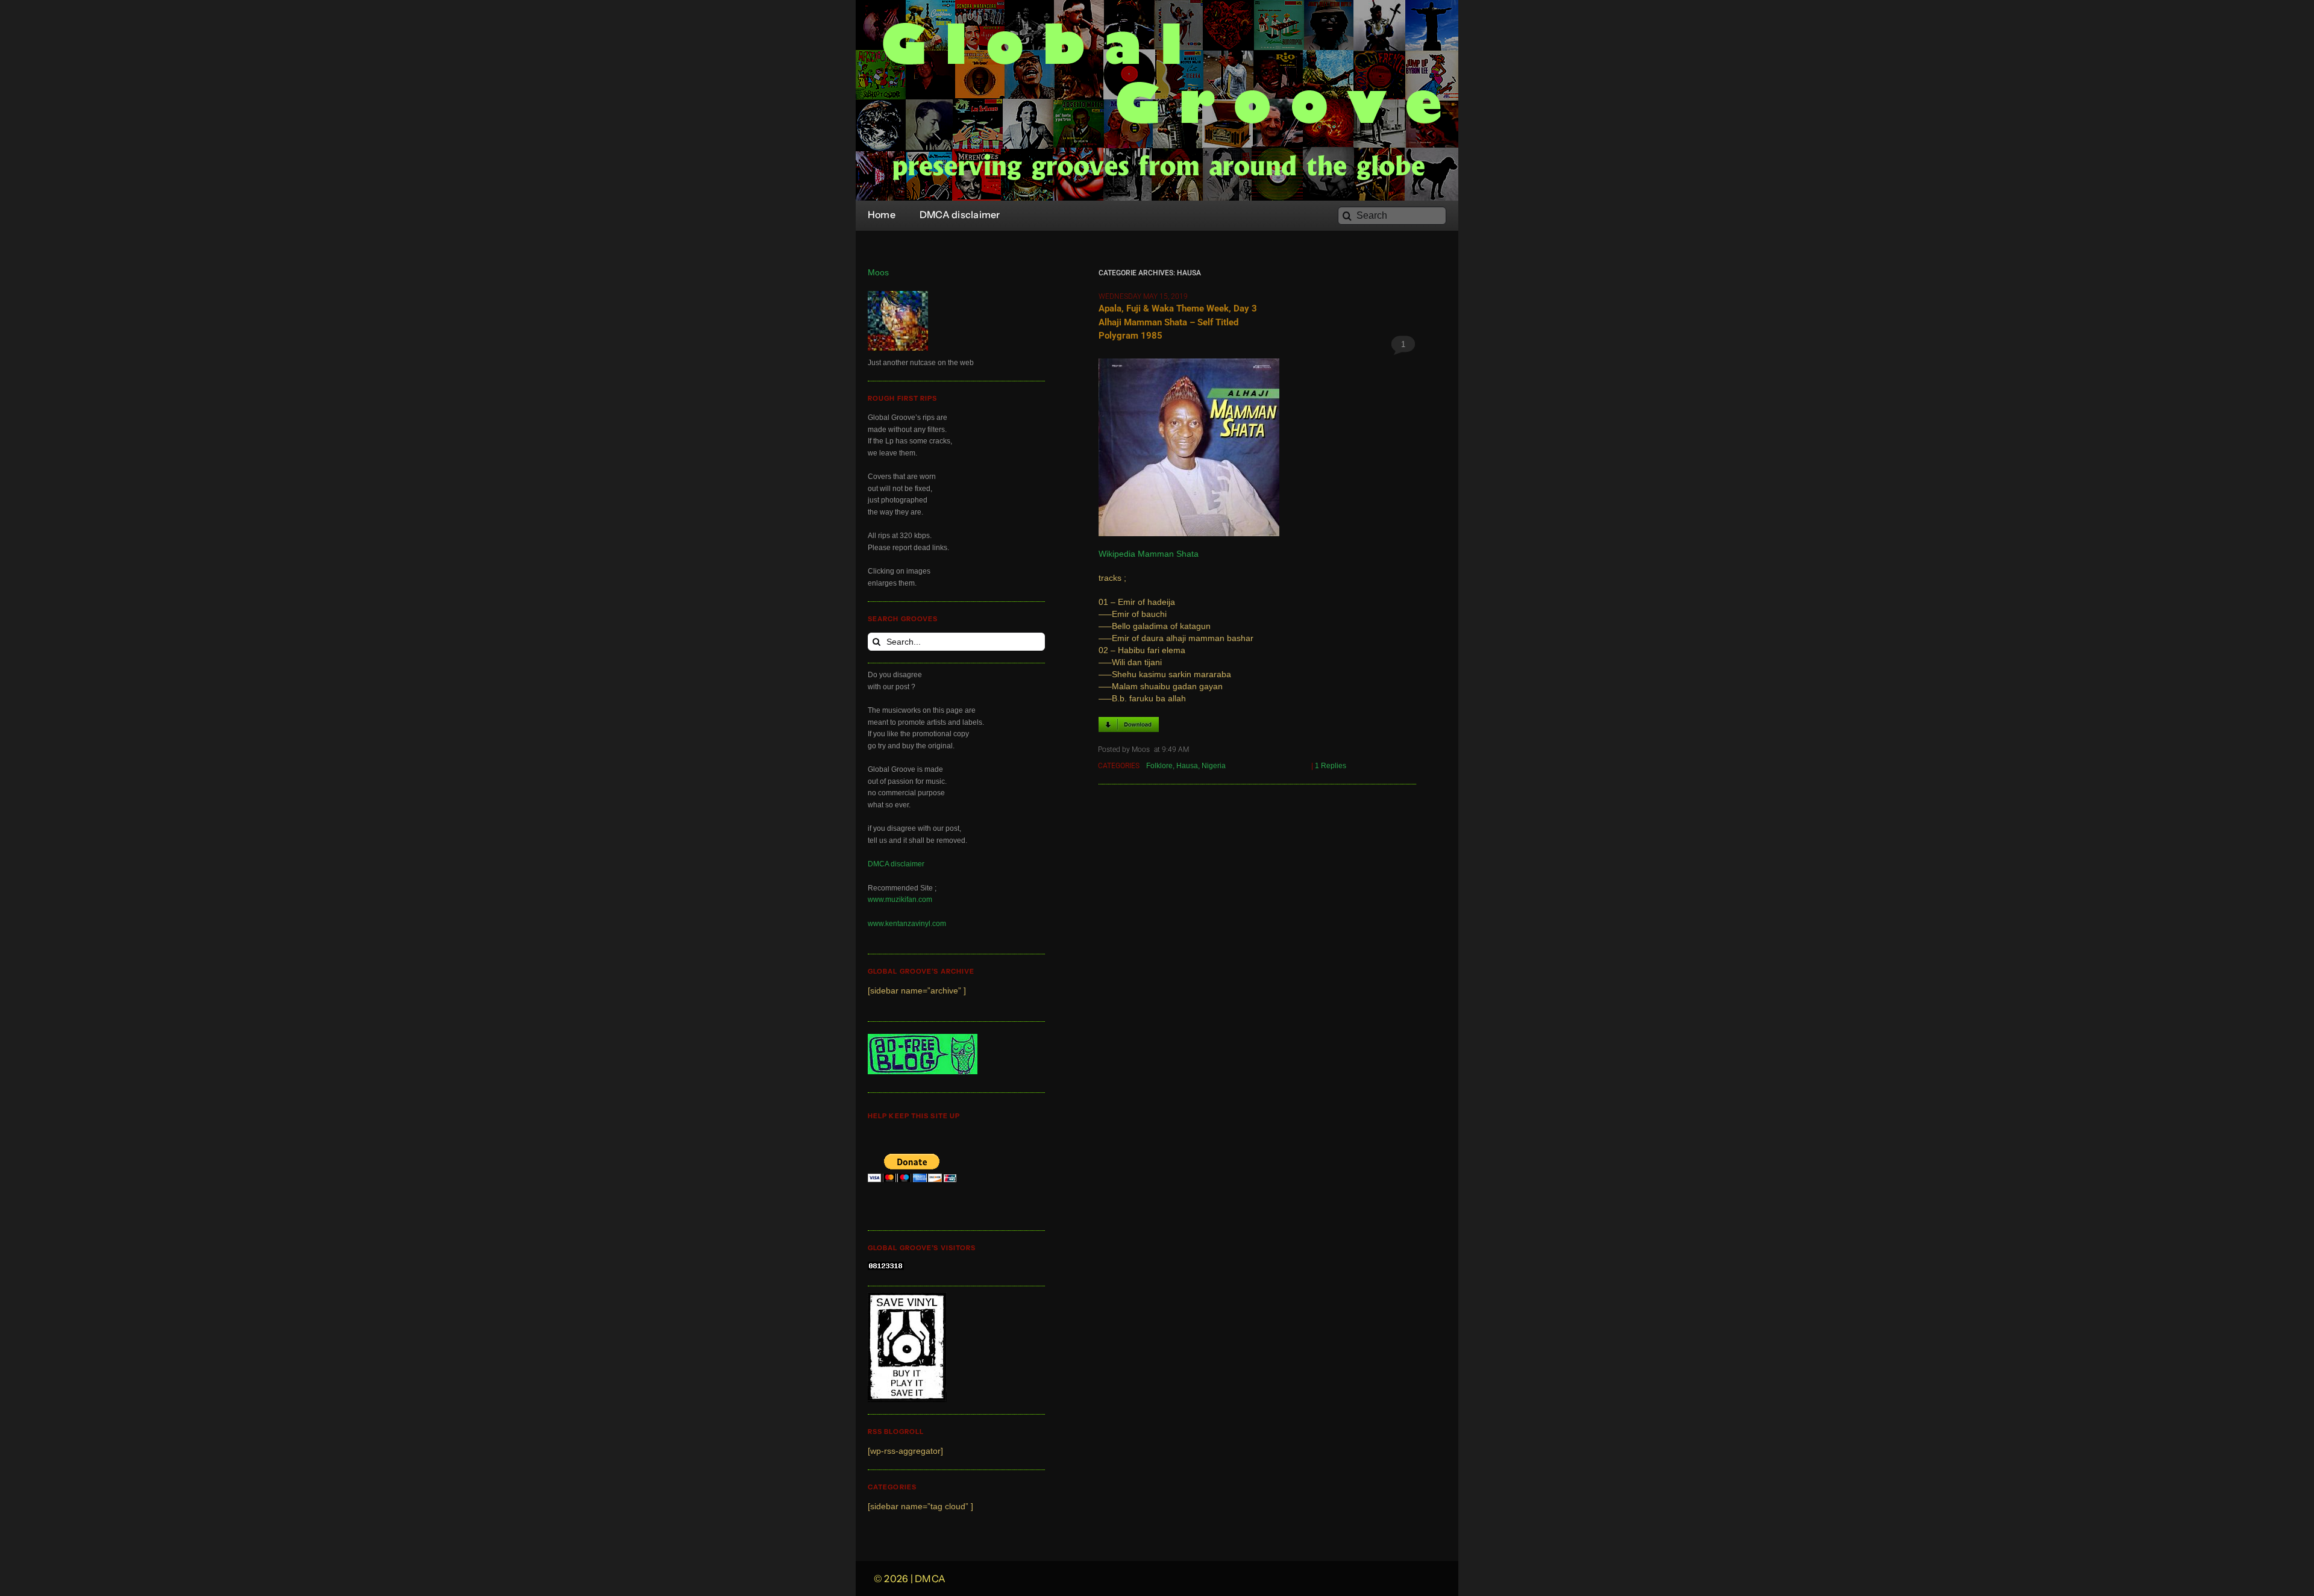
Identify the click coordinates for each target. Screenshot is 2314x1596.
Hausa (1187, 766)
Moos (878, 273)
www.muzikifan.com (900, 900)
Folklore (1159, 766)
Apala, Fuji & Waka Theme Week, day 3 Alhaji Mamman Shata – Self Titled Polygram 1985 (1178, 322)
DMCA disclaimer (896, 864)
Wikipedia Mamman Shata (1149, 554)
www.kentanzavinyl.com (907, 924)
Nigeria (1214, 766)
